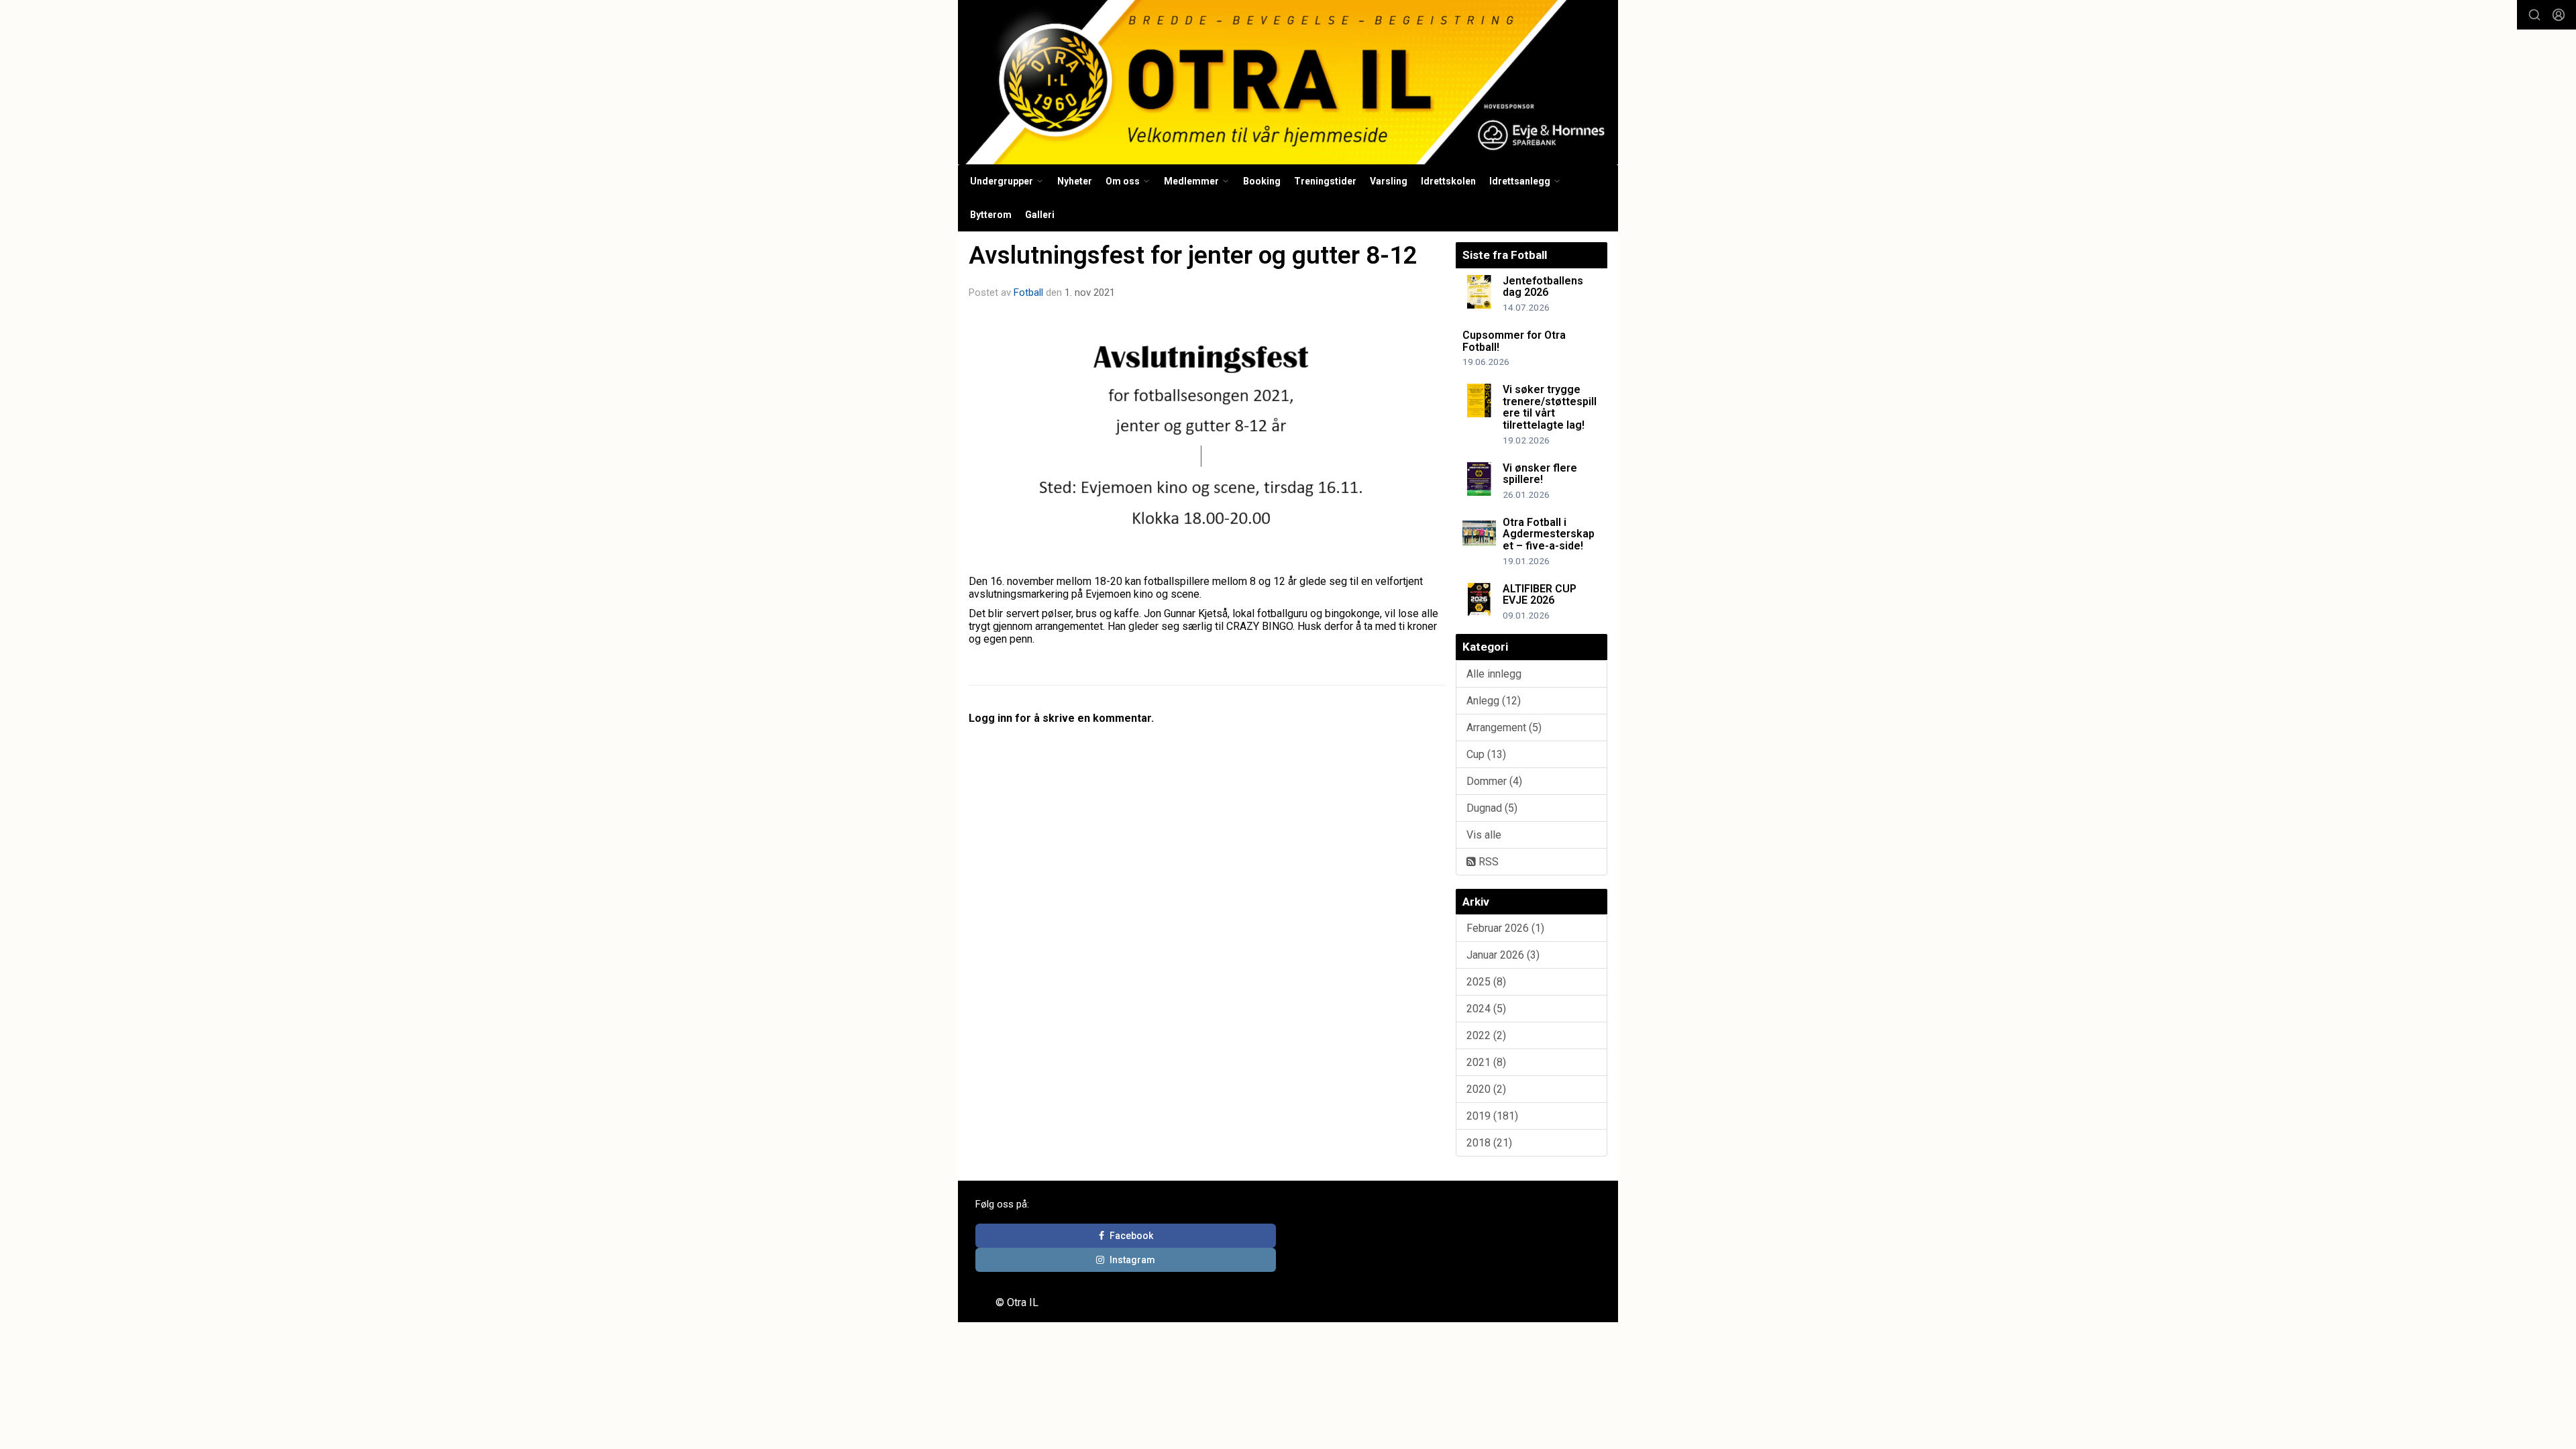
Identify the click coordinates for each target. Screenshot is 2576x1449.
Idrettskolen (1448, 181)
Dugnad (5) (1492, 808)
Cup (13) (1486, 754)
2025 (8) (1486, 982)
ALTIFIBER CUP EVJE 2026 (1540, 595)
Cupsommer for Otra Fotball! (1514, 341)
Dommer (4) (1494, 781)
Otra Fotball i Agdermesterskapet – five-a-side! (1549, 534)
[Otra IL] (1288, 82)
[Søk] (2534, 15)
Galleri (1040, 215)
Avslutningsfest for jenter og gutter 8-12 (1193, 255)
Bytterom (991, 215)
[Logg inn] (2559, 15)
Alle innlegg (1494, 674)
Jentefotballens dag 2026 (1543, 287)
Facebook (1131, 1236)
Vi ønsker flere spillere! (1540, 474)
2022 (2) (1486, 1035)
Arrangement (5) (1504, 728)
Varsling (1389, 181)
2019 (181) (1492, 1116)
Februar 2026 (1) (1505, 928)
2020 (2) (1486, 1089)
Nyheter (1075, 181)
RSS (1487, 862)
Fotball (1028, 292)
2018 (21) (1489, 1143)
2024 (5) (1486, 1009)
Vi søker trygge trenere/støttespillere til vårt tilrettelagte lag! (1550, 407)
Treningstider (1325, 181)
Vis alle (1484, 835)
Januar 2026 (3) (1503, 955)
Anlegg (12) (1494, 701)
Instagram (1132, 1260)
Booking (1262, 181)
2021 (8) (1486, 1062)
